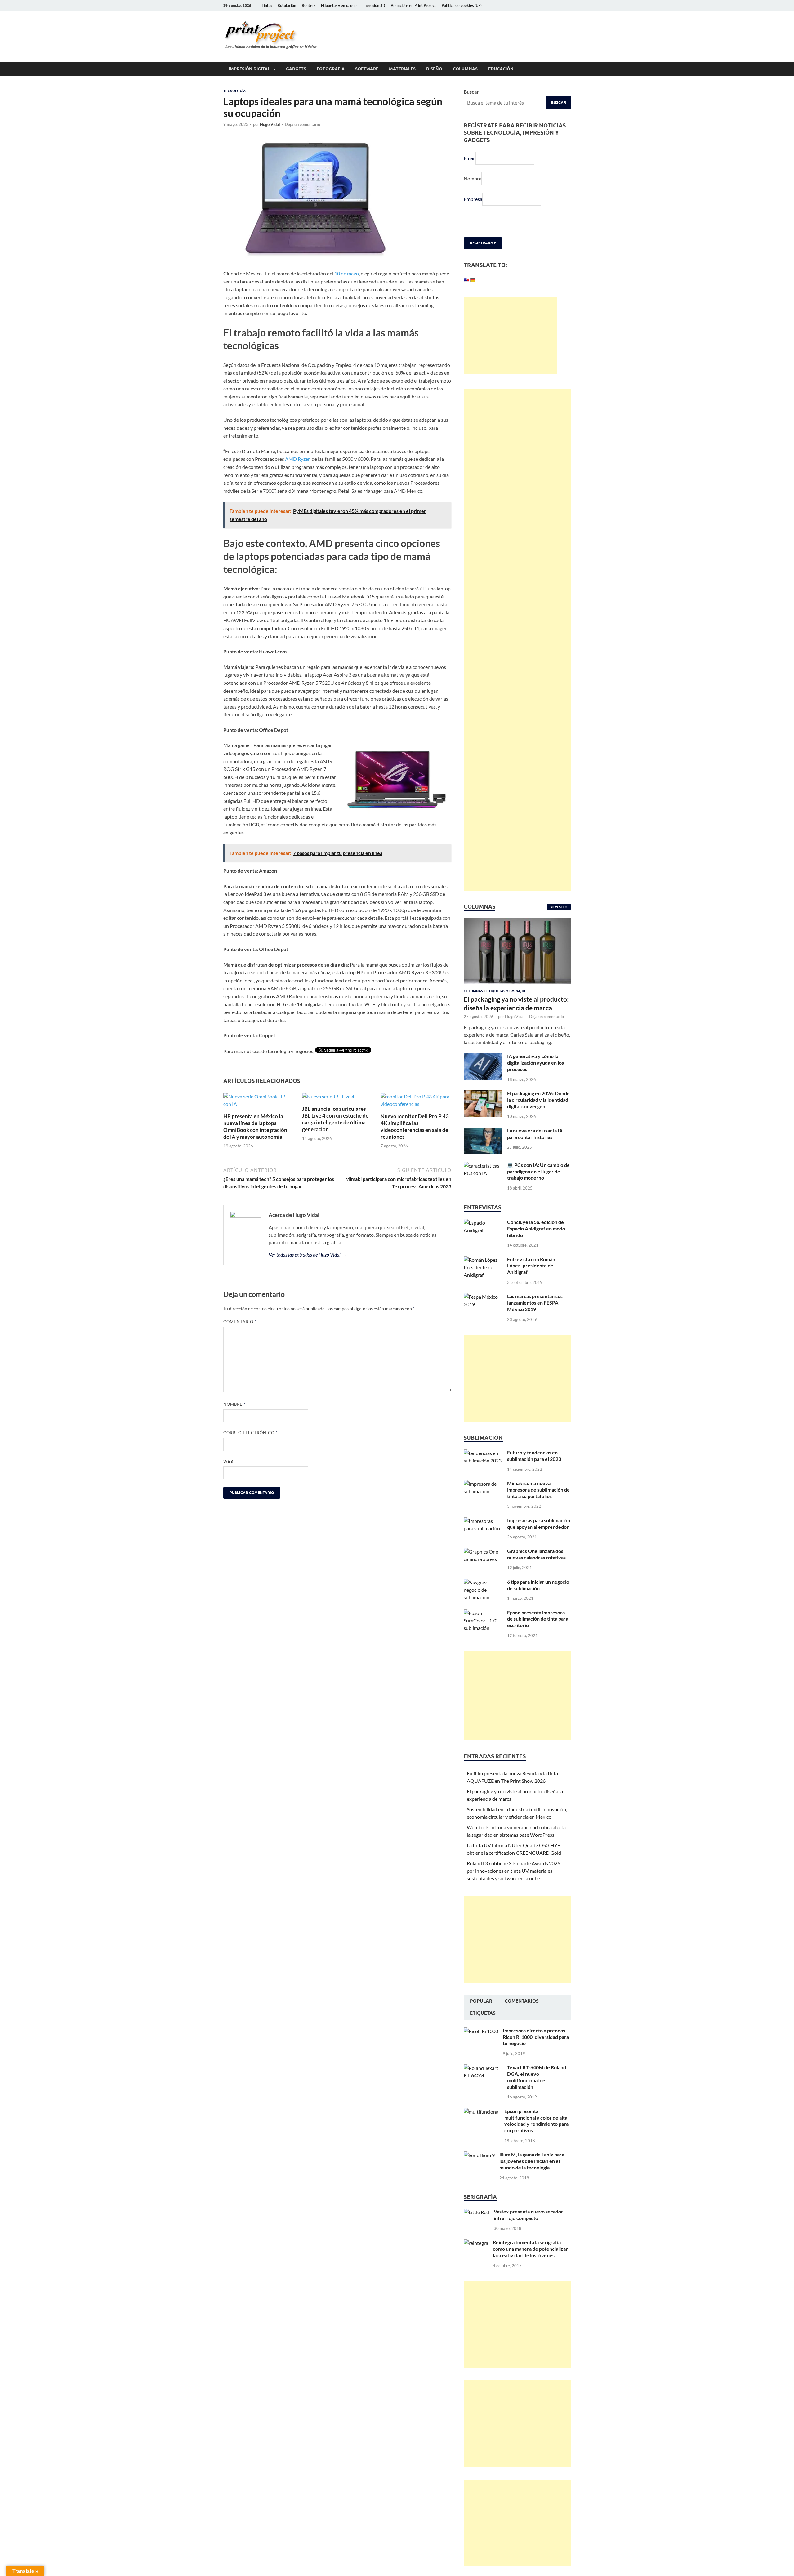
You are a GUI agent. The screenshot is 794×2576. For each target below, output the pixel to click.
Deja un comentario (302, 124)
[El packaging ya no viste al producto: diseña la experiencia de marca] (517, 938)
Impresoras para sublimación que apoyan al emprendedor (539, 1540)
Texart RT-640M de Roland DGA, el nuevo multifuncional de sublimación (537, 2093)
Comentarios (522, 2018)
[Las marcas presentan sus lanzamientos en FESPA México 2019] (483, 1313)
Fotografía (331, 69)
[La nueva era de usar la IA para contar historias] (483, 1148)
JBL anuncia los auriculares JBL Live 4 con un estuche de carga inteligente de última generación (335, 1119)
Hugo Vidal (270, 124)
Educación (501, 69)
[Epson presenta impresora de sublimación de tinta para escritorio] (483, 1629)
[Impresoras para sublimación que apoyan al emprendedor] (483, 1537)
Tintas (267, 5)
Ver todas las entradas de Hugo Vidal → (308, 1255)
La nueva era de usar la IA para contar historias (535, 1150)
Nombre (234, 1404)
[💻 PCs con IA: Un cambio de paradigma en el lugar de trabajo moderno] (483, 1182)
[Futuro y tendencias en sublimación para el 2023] (483, 1469)
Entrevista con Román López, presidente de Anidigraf (531, 1282)
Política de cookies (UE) (462, 5)
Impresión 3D (374, 5)
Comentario (240, 1322)
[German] (473, 280)
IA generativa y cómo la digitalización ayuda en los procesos (535, 1079)
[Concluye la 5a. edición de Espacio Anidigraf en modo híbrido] (483, 1239)
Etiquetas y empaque (339, 5)
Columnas (465, 69)
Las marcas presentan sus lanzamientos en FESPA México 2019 (535, 1319)
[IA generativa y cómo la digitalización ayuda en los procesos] (483, 1073)
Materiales (402, 69)
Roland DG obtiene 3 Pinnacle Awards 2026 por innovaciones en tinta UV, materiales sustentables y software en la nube (513, 1887)
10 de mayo (347, 273)
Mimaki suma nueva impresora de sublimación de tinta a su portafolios (538, 1506)
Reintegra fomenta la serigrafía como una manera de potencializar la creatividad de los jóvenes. (530, 2265)
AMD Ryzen (298, 459)
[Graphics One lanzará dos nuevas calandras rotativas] (483, 1568)
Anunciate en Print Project (413, 5)
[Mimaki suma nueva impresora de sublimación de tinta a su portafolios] (483, 1500)
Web (228, 1461)
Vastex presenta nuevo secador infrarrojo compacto (529, 2231)
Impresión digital (249, 69)
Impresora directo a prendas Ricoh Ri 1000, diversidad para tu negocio (536, 2053)
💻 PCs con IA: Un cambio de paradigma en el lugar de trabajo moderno (538, 1188)
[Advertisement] (510, 352)
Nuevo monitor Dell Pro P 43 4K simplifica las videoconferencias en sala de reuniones (415, 1126)
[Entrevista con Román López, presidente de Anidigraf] (483, 1276)
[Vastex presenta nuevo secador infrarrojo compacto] (476, 2229)
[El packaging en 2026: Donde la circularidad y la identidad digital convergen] (483, 1110)
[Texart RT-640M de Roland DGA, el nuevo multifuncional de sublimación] (483, 2084)
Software (367, 69)
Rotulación (287, 5)
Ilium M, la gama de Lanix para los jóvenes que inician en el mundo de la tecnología (532, 2177)
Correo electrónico (250, 1433)
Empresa (473, 199)
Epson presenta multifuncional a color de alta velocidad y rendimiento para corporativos (536, 2137)
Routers (309, 5)
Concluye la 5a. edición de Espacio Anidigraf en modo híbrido (536, 1245)
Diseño (434, 69)
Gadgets (296, 69)
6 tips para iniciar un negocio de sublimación (538, 1601)
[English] (466, 280)
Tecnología (234, 91)
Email (470, 158)
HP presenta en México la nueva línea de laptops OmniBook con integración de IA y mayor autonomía (255, 1126)
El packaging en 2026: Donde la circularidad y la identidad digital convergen (538, 1116)
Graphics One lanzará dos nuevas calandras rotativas (536, 1571)
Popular (481, 2018)
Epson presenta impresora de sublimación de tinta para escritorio (538, 1635)
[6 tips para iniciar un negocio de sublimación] (483, 1599)
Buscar (471, 92)
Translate (501, 298)
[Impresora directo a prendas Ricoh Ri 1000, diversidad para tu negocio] (481, 2047)
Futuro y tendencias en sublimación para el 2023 (534, 1472)
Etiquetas (483, 2030)
